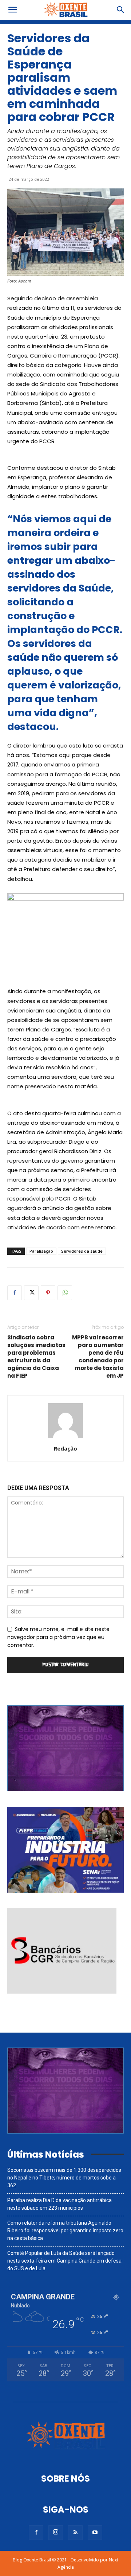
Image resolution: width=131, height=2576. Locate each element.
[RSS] (75, 2533)
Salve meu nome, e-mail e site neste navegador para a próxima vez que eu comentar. (58, 1637)
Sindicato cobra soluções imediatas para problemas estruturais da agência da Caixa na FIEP (36, 1357)
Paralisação (41, 1251)
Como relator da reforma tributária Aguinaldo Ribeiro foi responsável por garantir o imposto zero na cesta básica (65, 2230)
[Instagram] (56, 2533)
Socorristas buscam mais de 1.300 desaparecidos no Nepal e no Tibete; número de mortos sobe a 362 (64, 2178)
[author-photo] (65, 1438)
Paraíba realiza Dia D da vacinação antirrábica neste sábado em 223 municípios (59, 2204)
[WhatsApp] (65, 1293)
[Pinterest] (48, 1293)
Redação (65, 1448)
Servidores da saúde (82, 1251)
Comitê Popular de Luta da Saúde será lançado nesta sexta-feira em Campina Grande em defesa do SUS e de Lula (64, 2261)
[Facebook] (15, 1293)
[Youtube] (95, 2533)
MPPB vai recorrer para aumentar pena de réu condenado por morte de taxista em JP (98, 1357)
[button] (12, 10)
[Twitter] (31, 1293)
